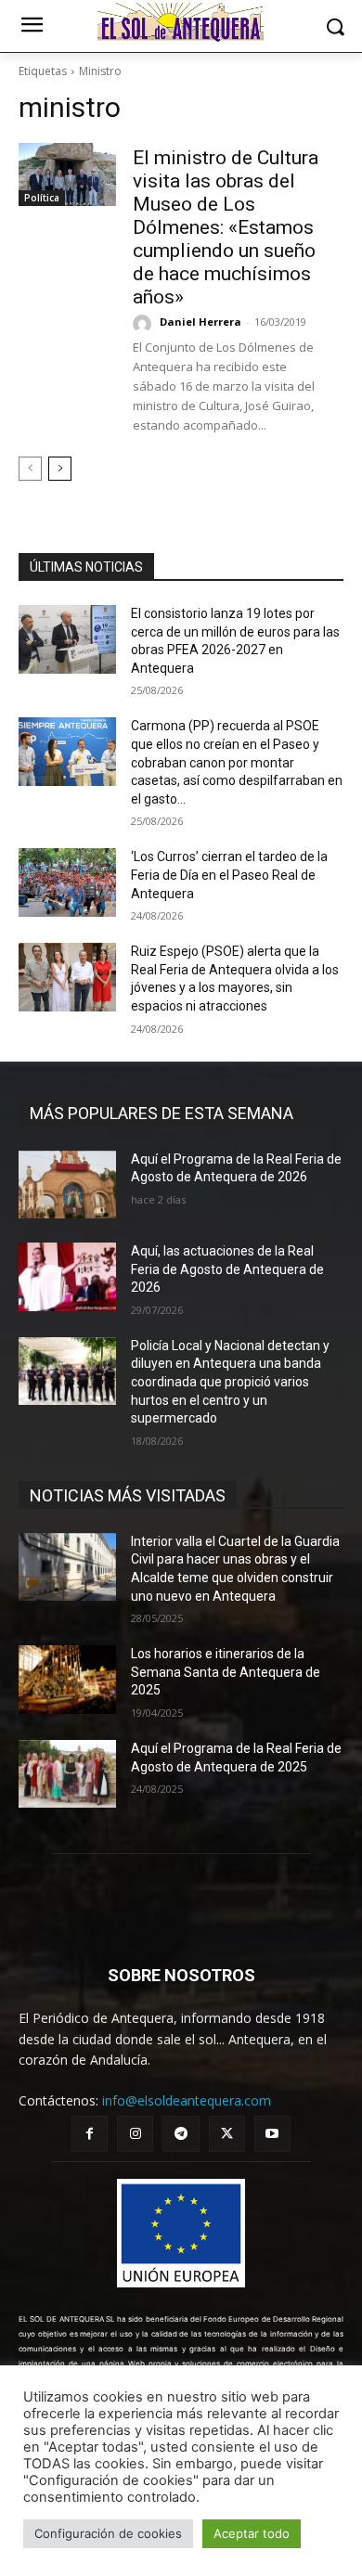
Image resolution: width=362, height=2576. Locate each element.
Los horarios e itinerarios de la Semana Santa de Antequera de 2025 (226, 1672)
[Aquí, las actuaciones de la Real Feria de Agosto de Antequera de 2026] (67, 1277)
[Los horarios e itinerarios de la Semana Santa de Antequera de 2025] (67, 1680)
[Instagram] (135, 2134)
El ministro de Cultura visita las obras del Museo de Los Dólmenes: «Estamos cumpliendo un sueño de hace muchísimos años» (226, 227)
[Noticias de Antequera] (181, 22)
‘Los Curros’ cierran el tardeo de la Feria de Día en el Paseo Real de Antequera (229, 875)
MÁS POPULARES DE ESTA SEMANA (162, 1113)
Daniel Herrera (200, 322)
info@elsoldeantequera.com (187, 2100)
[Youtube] (272, 2134)
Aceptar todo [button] (252, 2533)
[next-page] (60, 469)
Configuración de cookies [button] (108, 2533)
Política (42, 198)
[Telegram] (181, 2134)
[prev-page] (30, 469)
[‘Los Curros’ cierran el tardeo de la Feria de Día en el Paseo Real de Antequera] (67, 882)
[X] (227, 2134)
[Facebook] (90, 2134)
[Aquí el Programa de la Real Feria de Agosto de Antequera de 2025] (67, 1774)
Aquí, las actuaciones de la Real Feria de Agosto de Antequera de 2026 (227, 1269)
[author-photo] (145, 324)
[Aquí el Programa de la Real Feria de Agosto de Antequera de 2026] (67, 1185)
